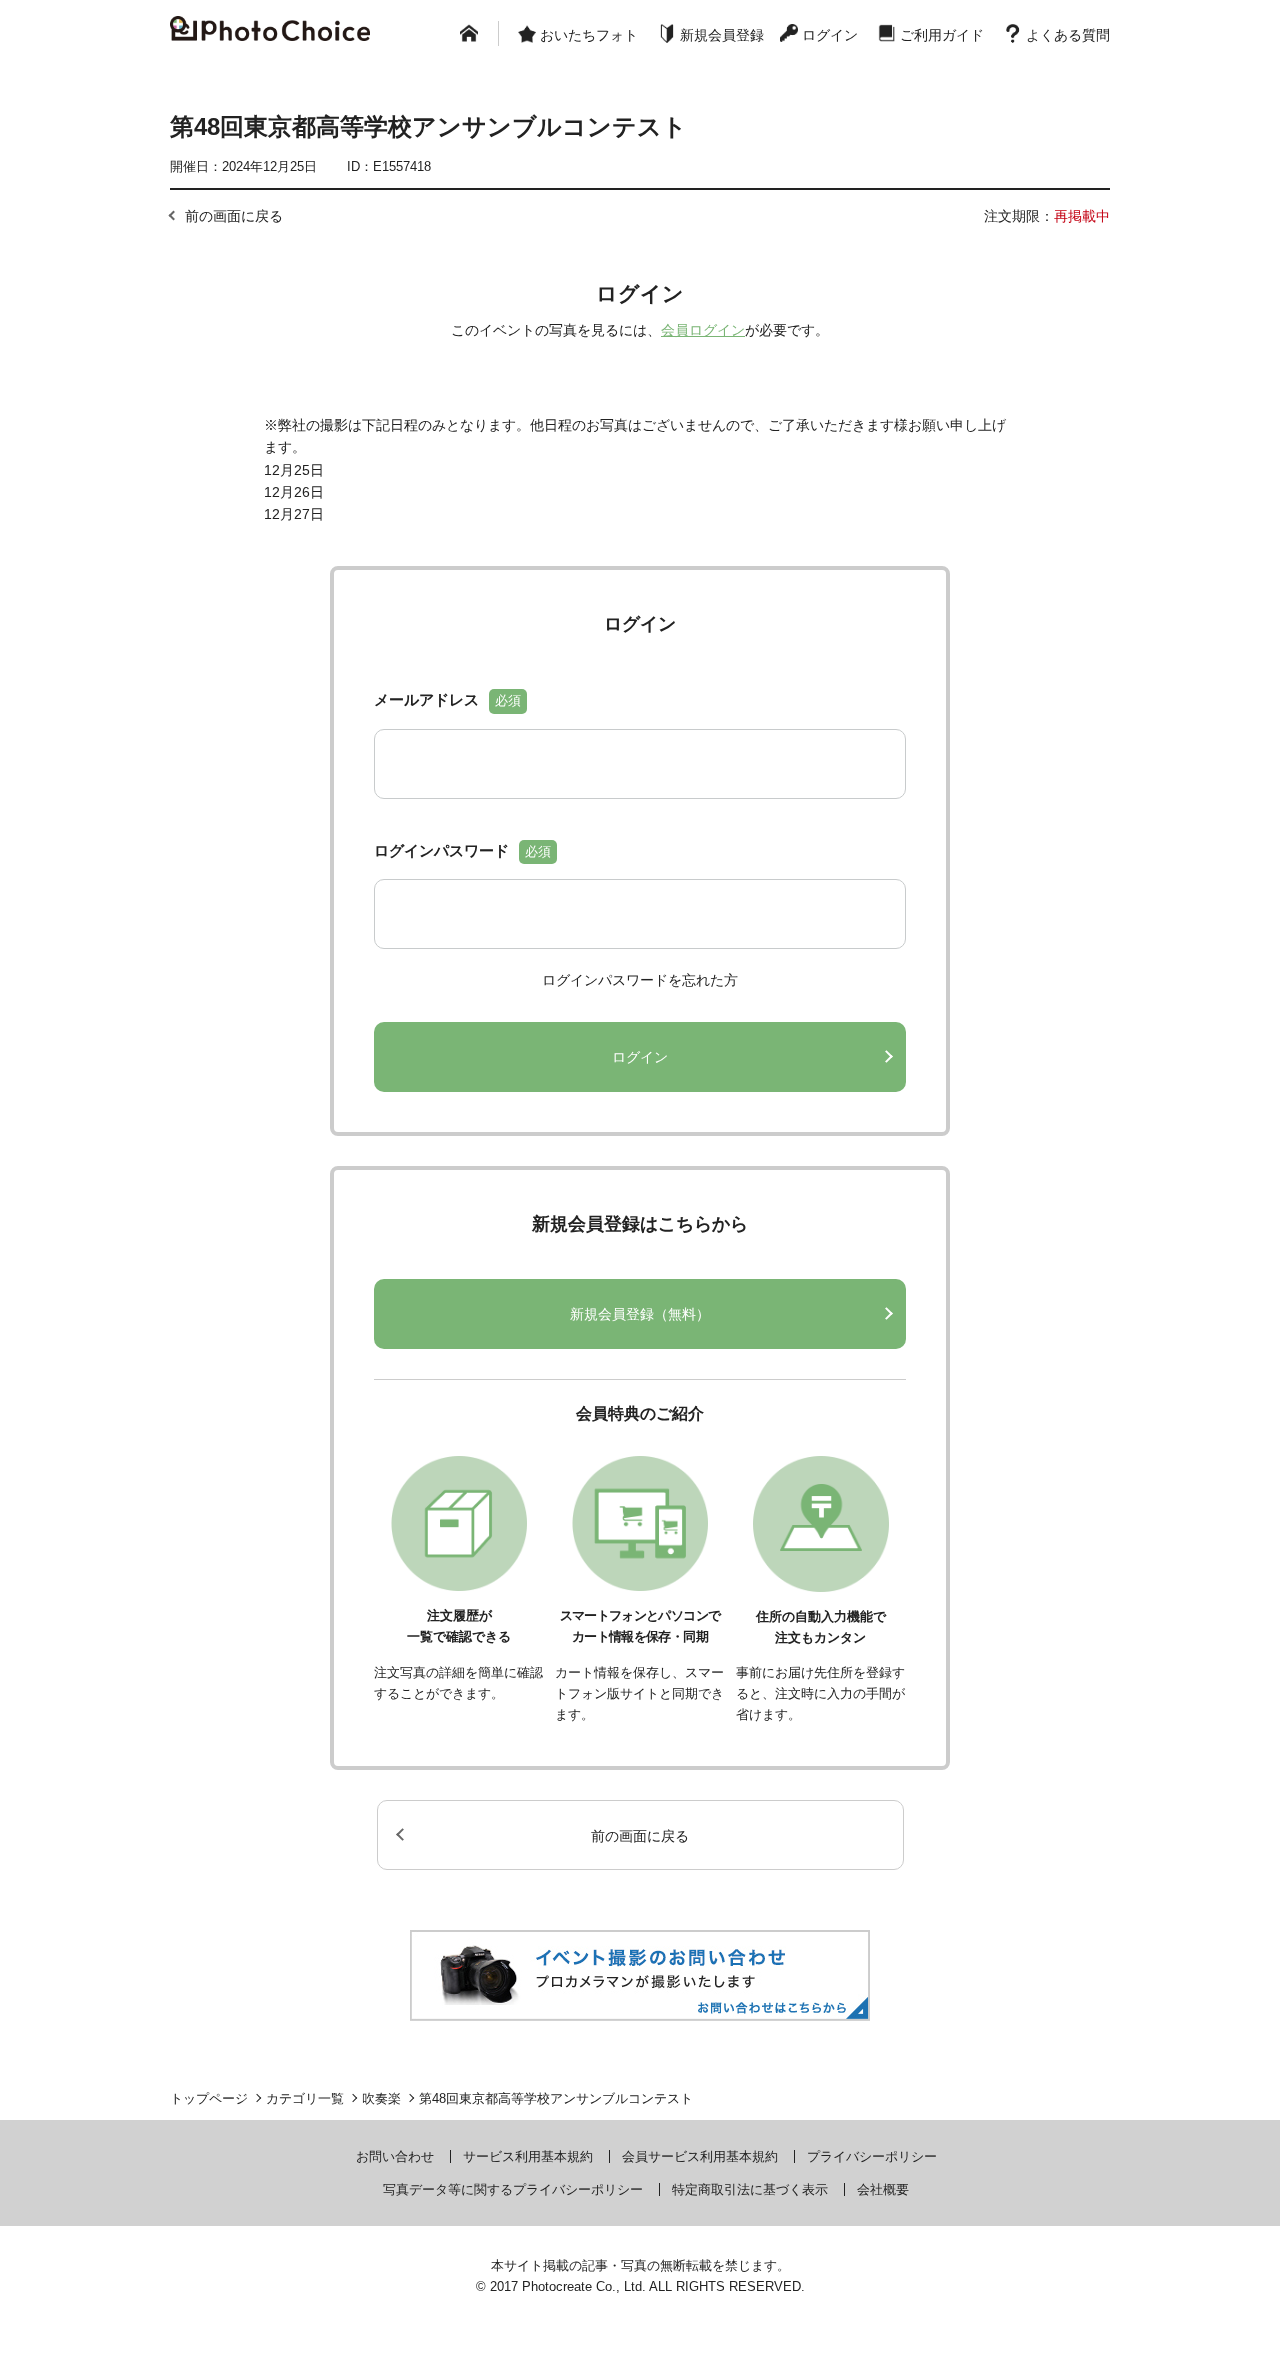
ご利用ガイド (942, 35)
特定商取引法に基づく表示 (750, 2189)
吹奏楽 (381, 2098)
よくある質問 (1068, 35)
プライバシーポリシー (872, 2156)
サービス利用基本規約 (528, 2156)
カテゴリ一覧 (305, 2098)
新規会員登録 (722, 35)
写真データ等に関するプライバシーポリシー (513, 2189)
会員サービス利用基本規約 (700, 2156)
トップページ (209, 2098)
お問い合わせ (395, 2156)
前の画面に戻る (234, 216)
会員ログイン (703, 330)
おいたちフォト (589, 35)
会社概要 (883, 2189)
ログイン (830, 35)
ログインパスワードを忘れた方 (640, 980)
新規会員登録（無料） (640, 1314)
